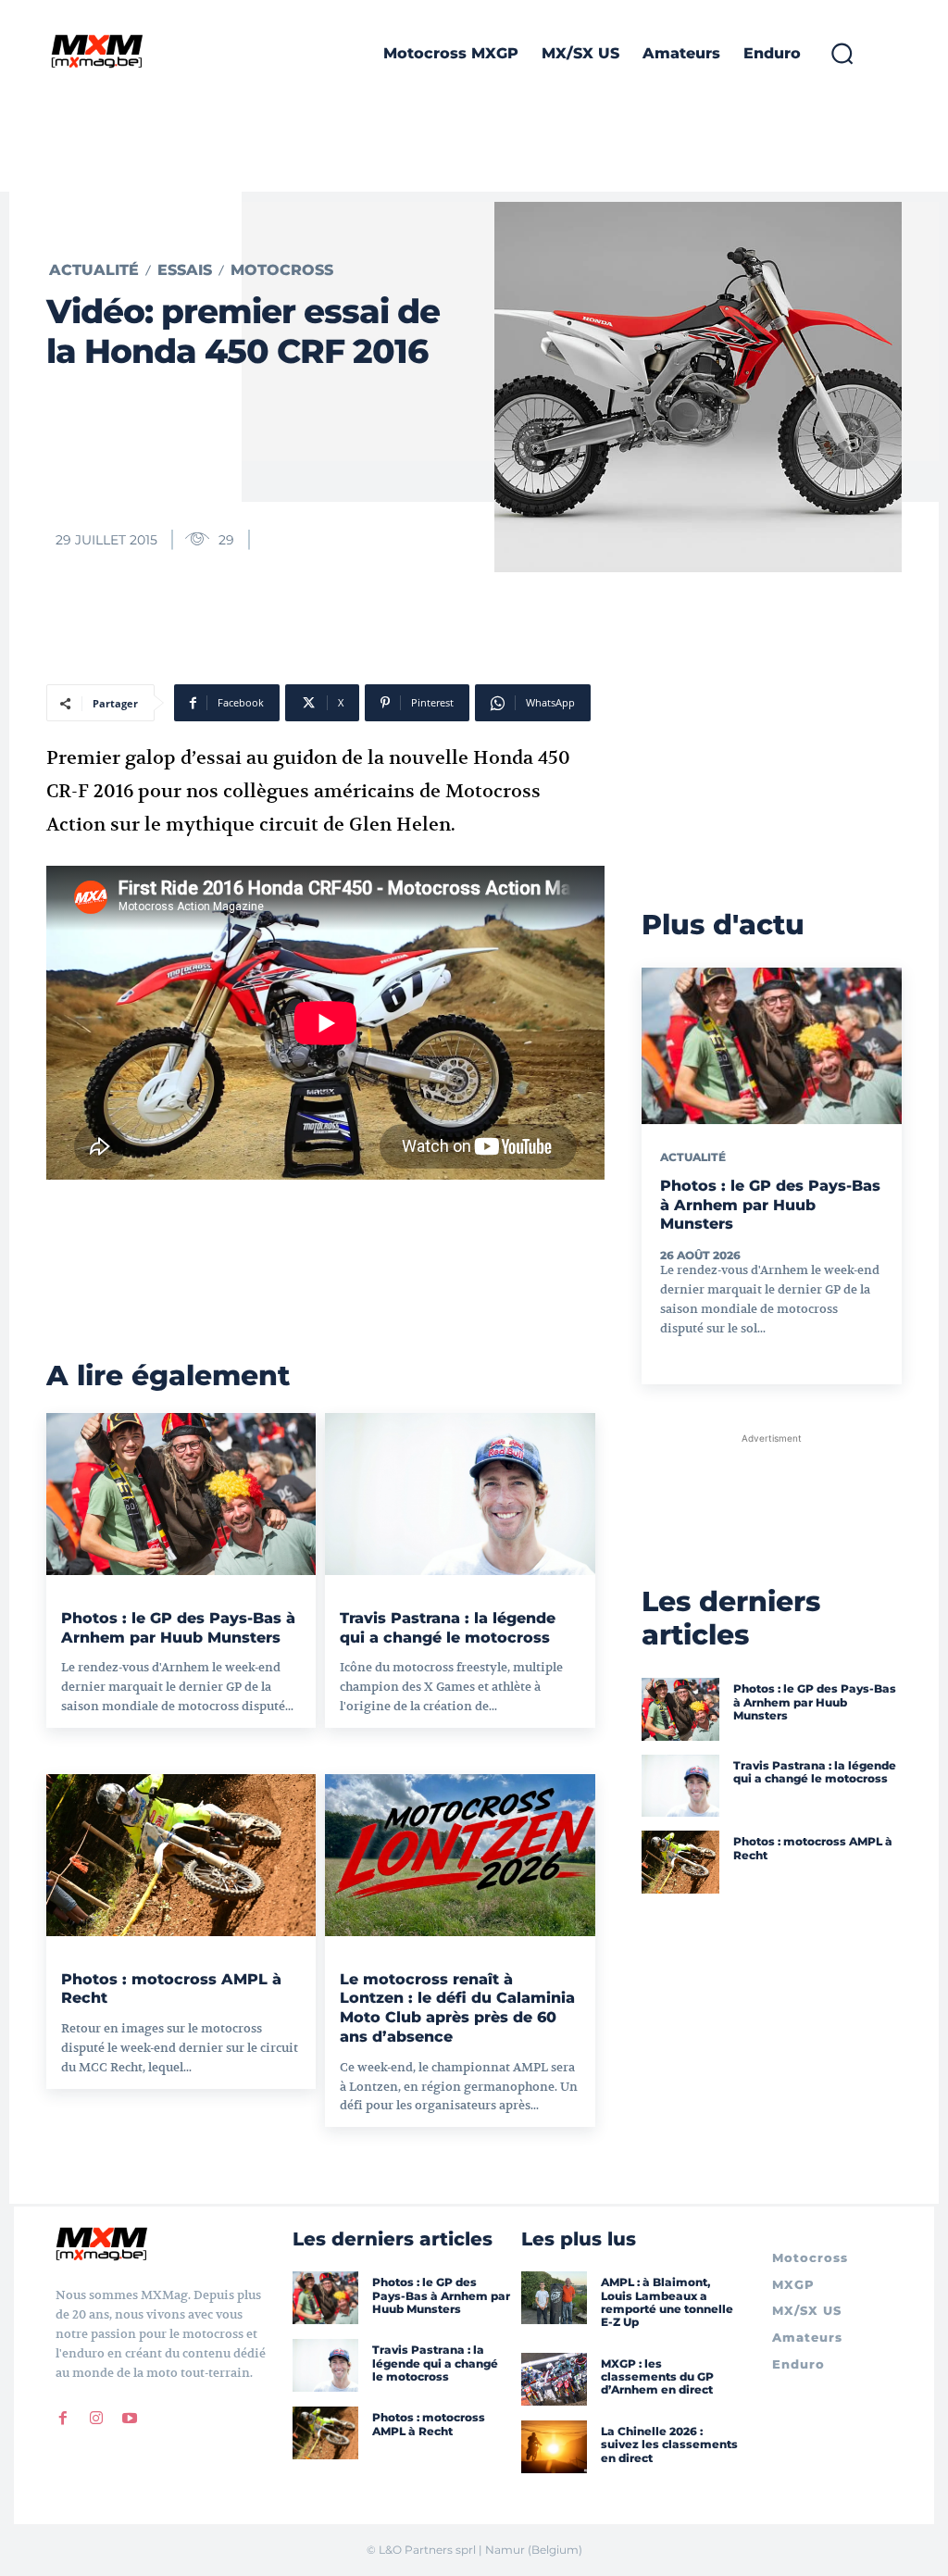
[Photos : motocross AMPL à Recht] (181, 1855)
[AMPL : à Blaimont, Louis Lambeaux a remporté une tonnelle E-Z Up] (554, 2298)
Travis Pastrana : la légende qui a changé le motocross (815, 1772)
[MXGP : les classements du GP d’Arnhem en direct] (554, 2379)
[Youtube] (130, 2418)
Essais (185, 270)
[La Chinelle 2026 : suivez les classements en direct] (554, 2447)
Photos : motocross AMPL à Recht (429, 2424)
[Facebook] (63, 2418)
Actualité (94, 270)
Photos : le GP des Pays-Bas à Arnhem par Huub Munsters (770, 1205)
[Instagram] (96, 2418)
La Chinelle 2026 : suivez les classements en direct (669, 2445)
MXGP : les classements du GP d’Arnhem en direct (657, 2377)
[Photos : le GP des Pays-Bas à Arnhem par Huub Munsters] (181, 1494)
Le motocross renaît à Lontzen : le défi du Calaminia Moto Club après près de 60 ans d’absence (457, 2008)
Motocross (282, 270)
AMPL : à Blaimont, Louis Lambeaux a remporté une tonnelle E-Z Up (667, 2302)
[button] (842, 54)
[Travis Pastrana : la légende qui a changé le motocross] (460, 1494)
